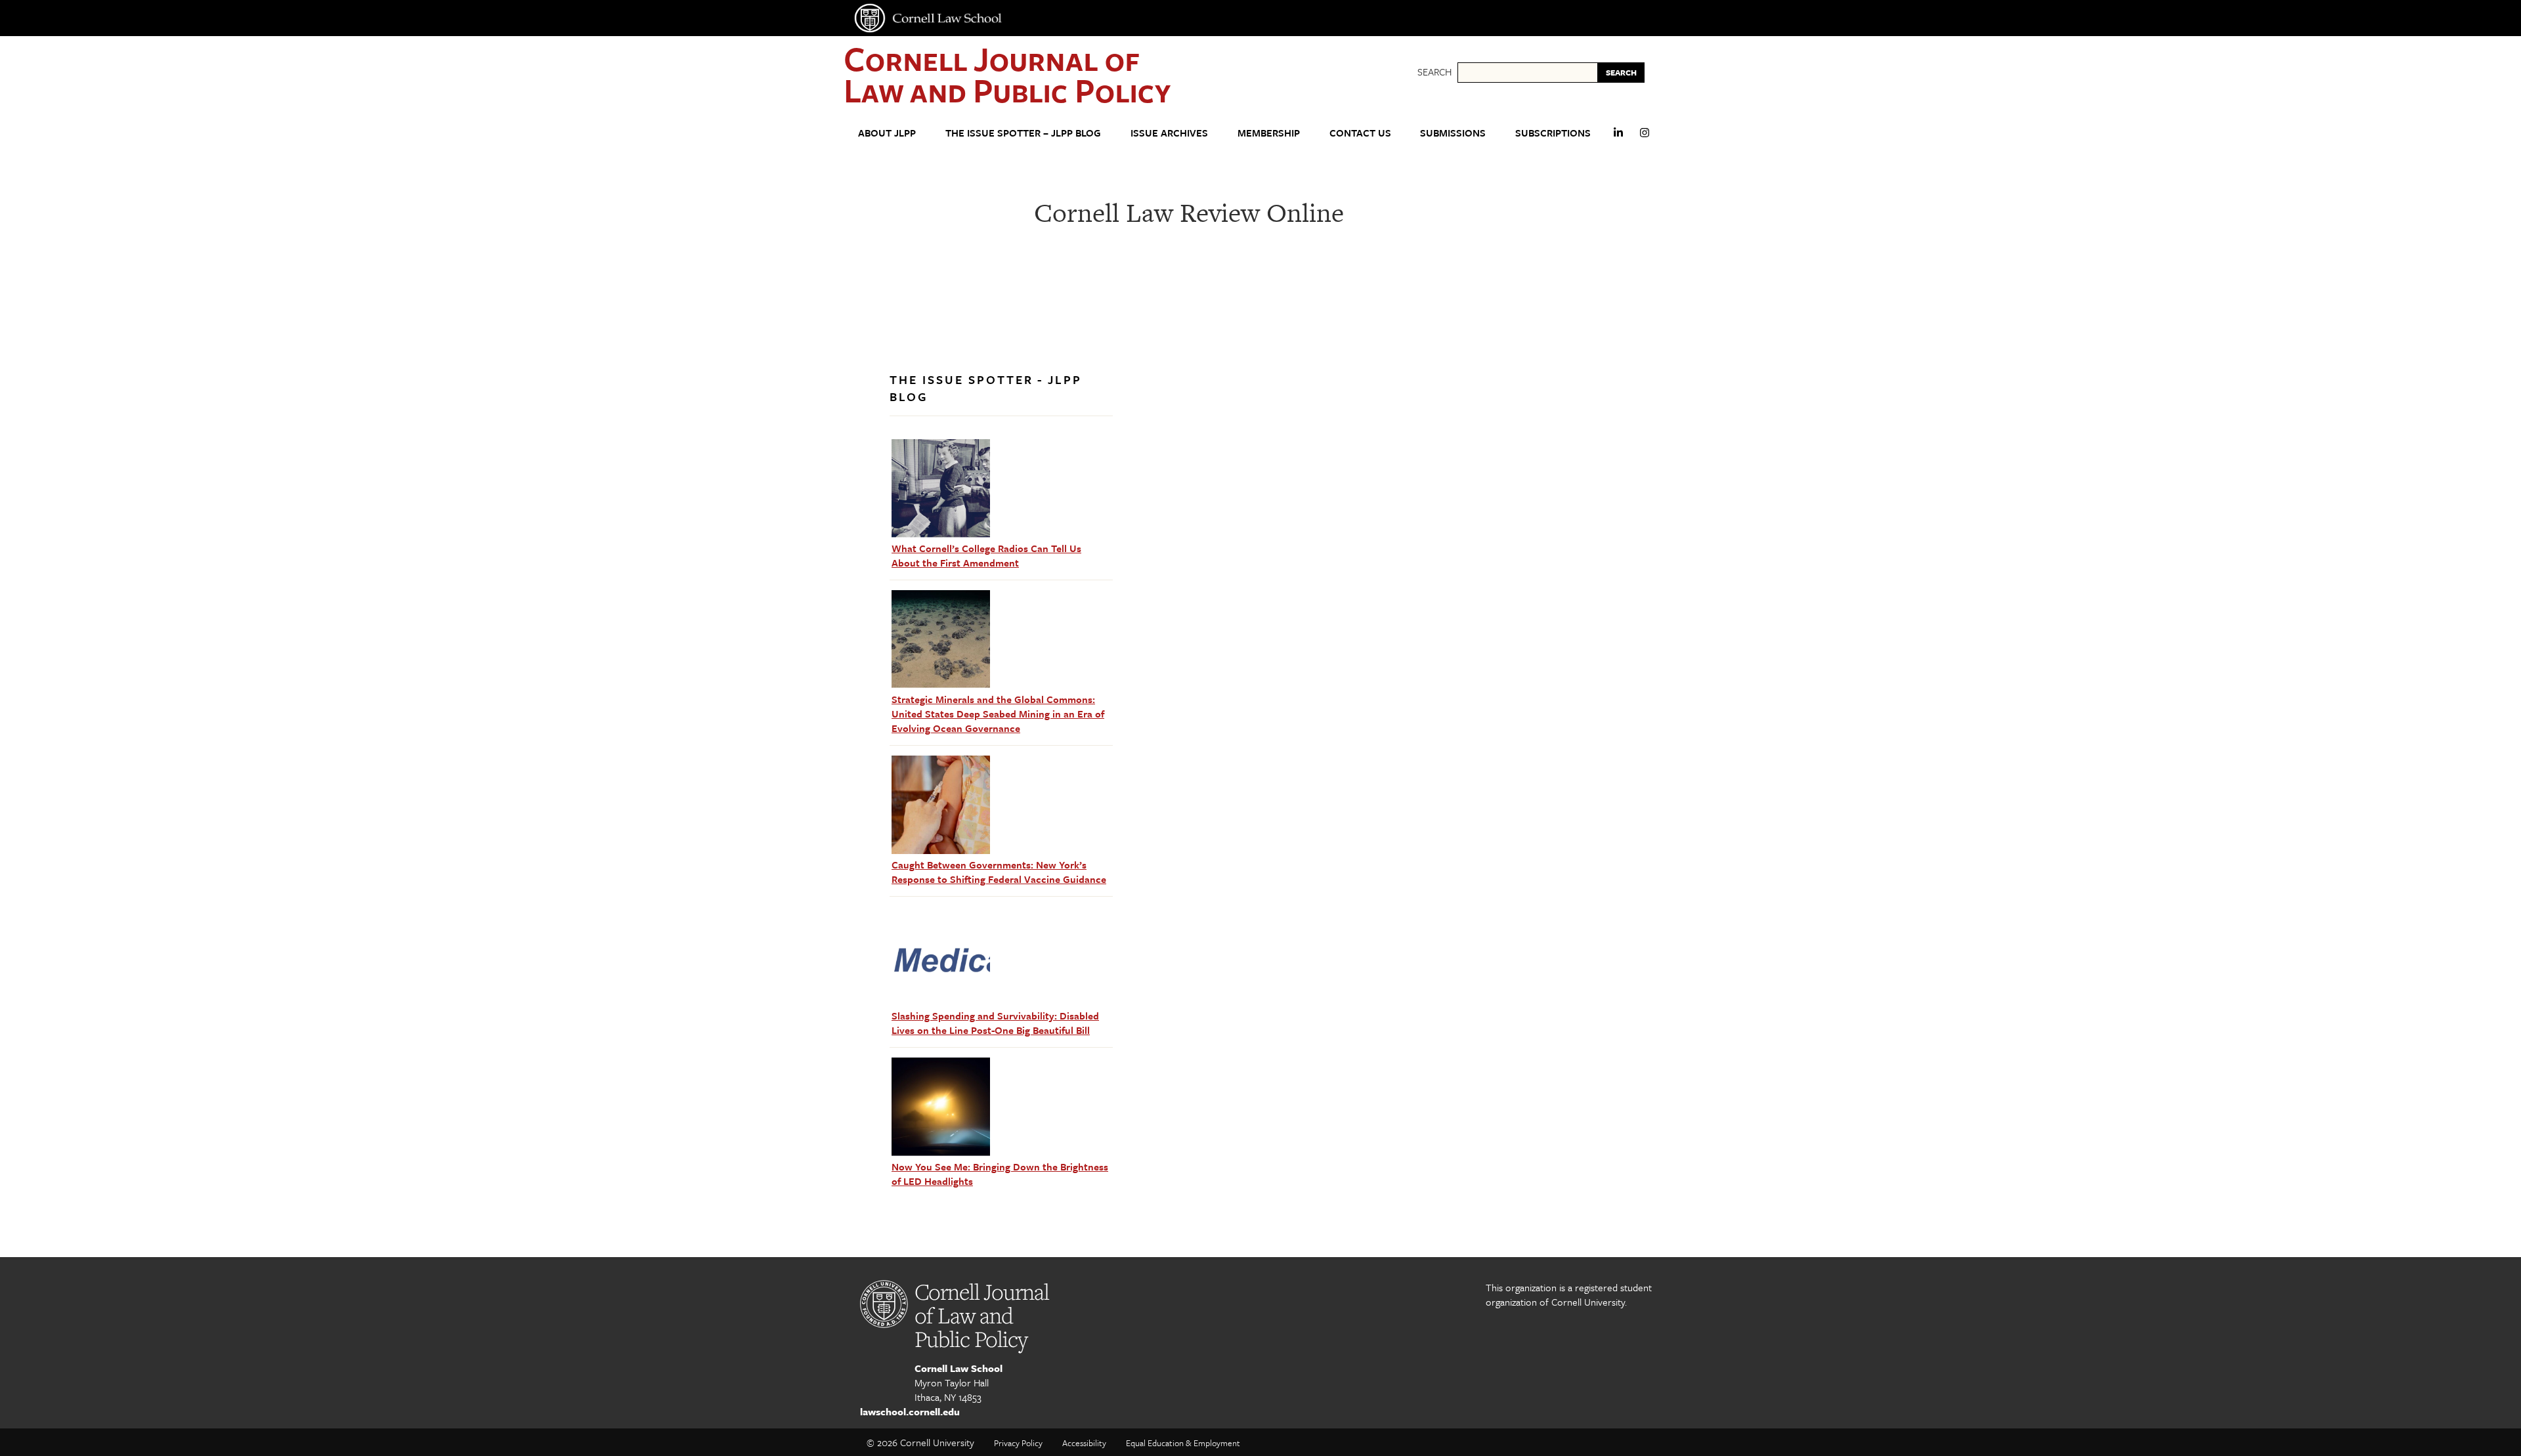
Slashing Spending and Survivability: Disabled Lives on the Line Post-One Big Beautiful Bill (995, 1023)
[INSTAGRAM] (1645, 138)
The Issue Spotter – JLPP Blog (1023, 133)
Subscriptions (1553, 133)
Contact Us (1360, 133)
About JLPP (887, 133)
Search (1434, 72)
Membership (1269, 133)
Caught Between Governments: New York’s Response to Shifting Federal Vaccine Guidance (999, 872)
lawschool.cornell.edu (910, 1411)
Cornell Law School (959, 1368)
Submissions (1453, 133)
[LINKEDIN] (1618, 138)
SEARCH (1621, 72)
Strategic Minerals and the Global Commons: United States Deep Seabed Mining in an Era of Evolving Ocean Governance (998, 714)
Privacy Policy (1018, 1443)
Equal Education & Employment (1183, 1443)
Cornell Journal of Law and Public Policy (1007, 74)
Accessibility (1084, 1443)
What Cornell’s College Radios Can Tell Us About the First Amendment (986, 555)
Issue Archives (1169, 133)
